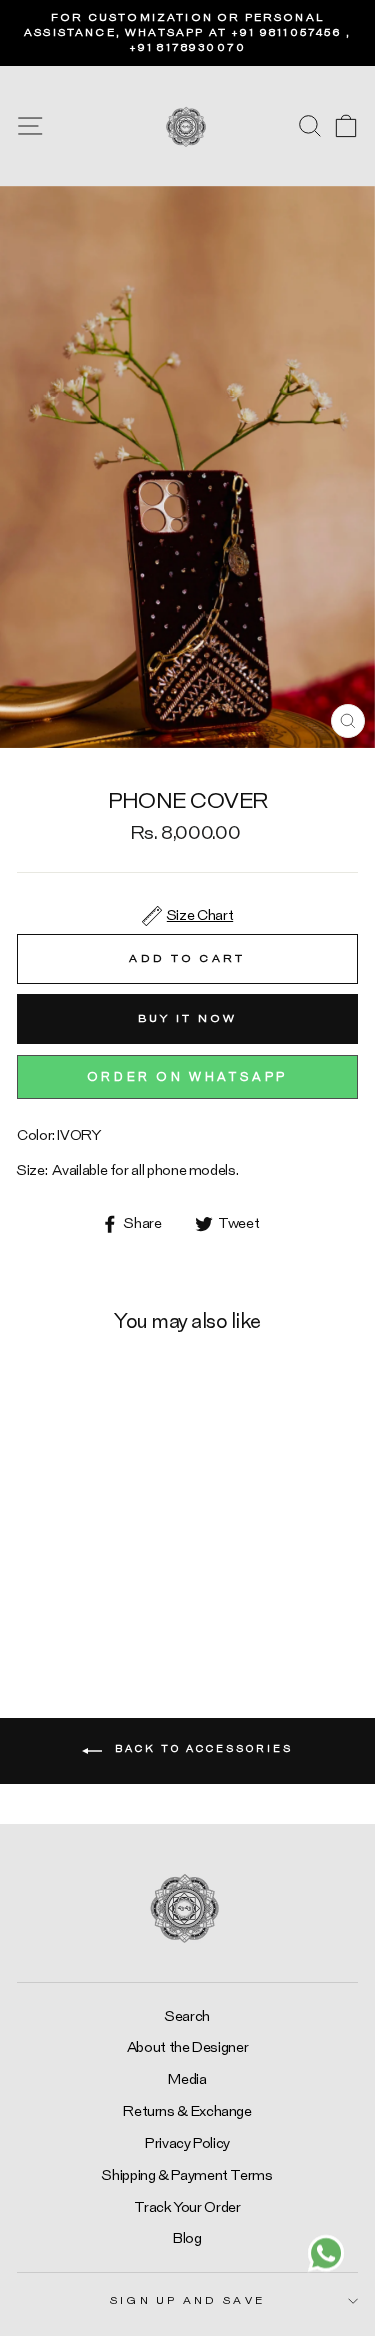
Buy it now (188, 1018)
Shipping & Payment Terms (187, 2175)
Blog (187, 2238)
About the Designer (188, 2047)
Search (187, 2016)
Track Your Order (187, 2207)
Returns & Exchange (187, 2111)
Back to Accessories (201, 1749)
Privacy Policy (187, 2143)
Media (187, 2079)
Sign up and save (187, 2300)
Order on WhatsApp (187, 1077)
